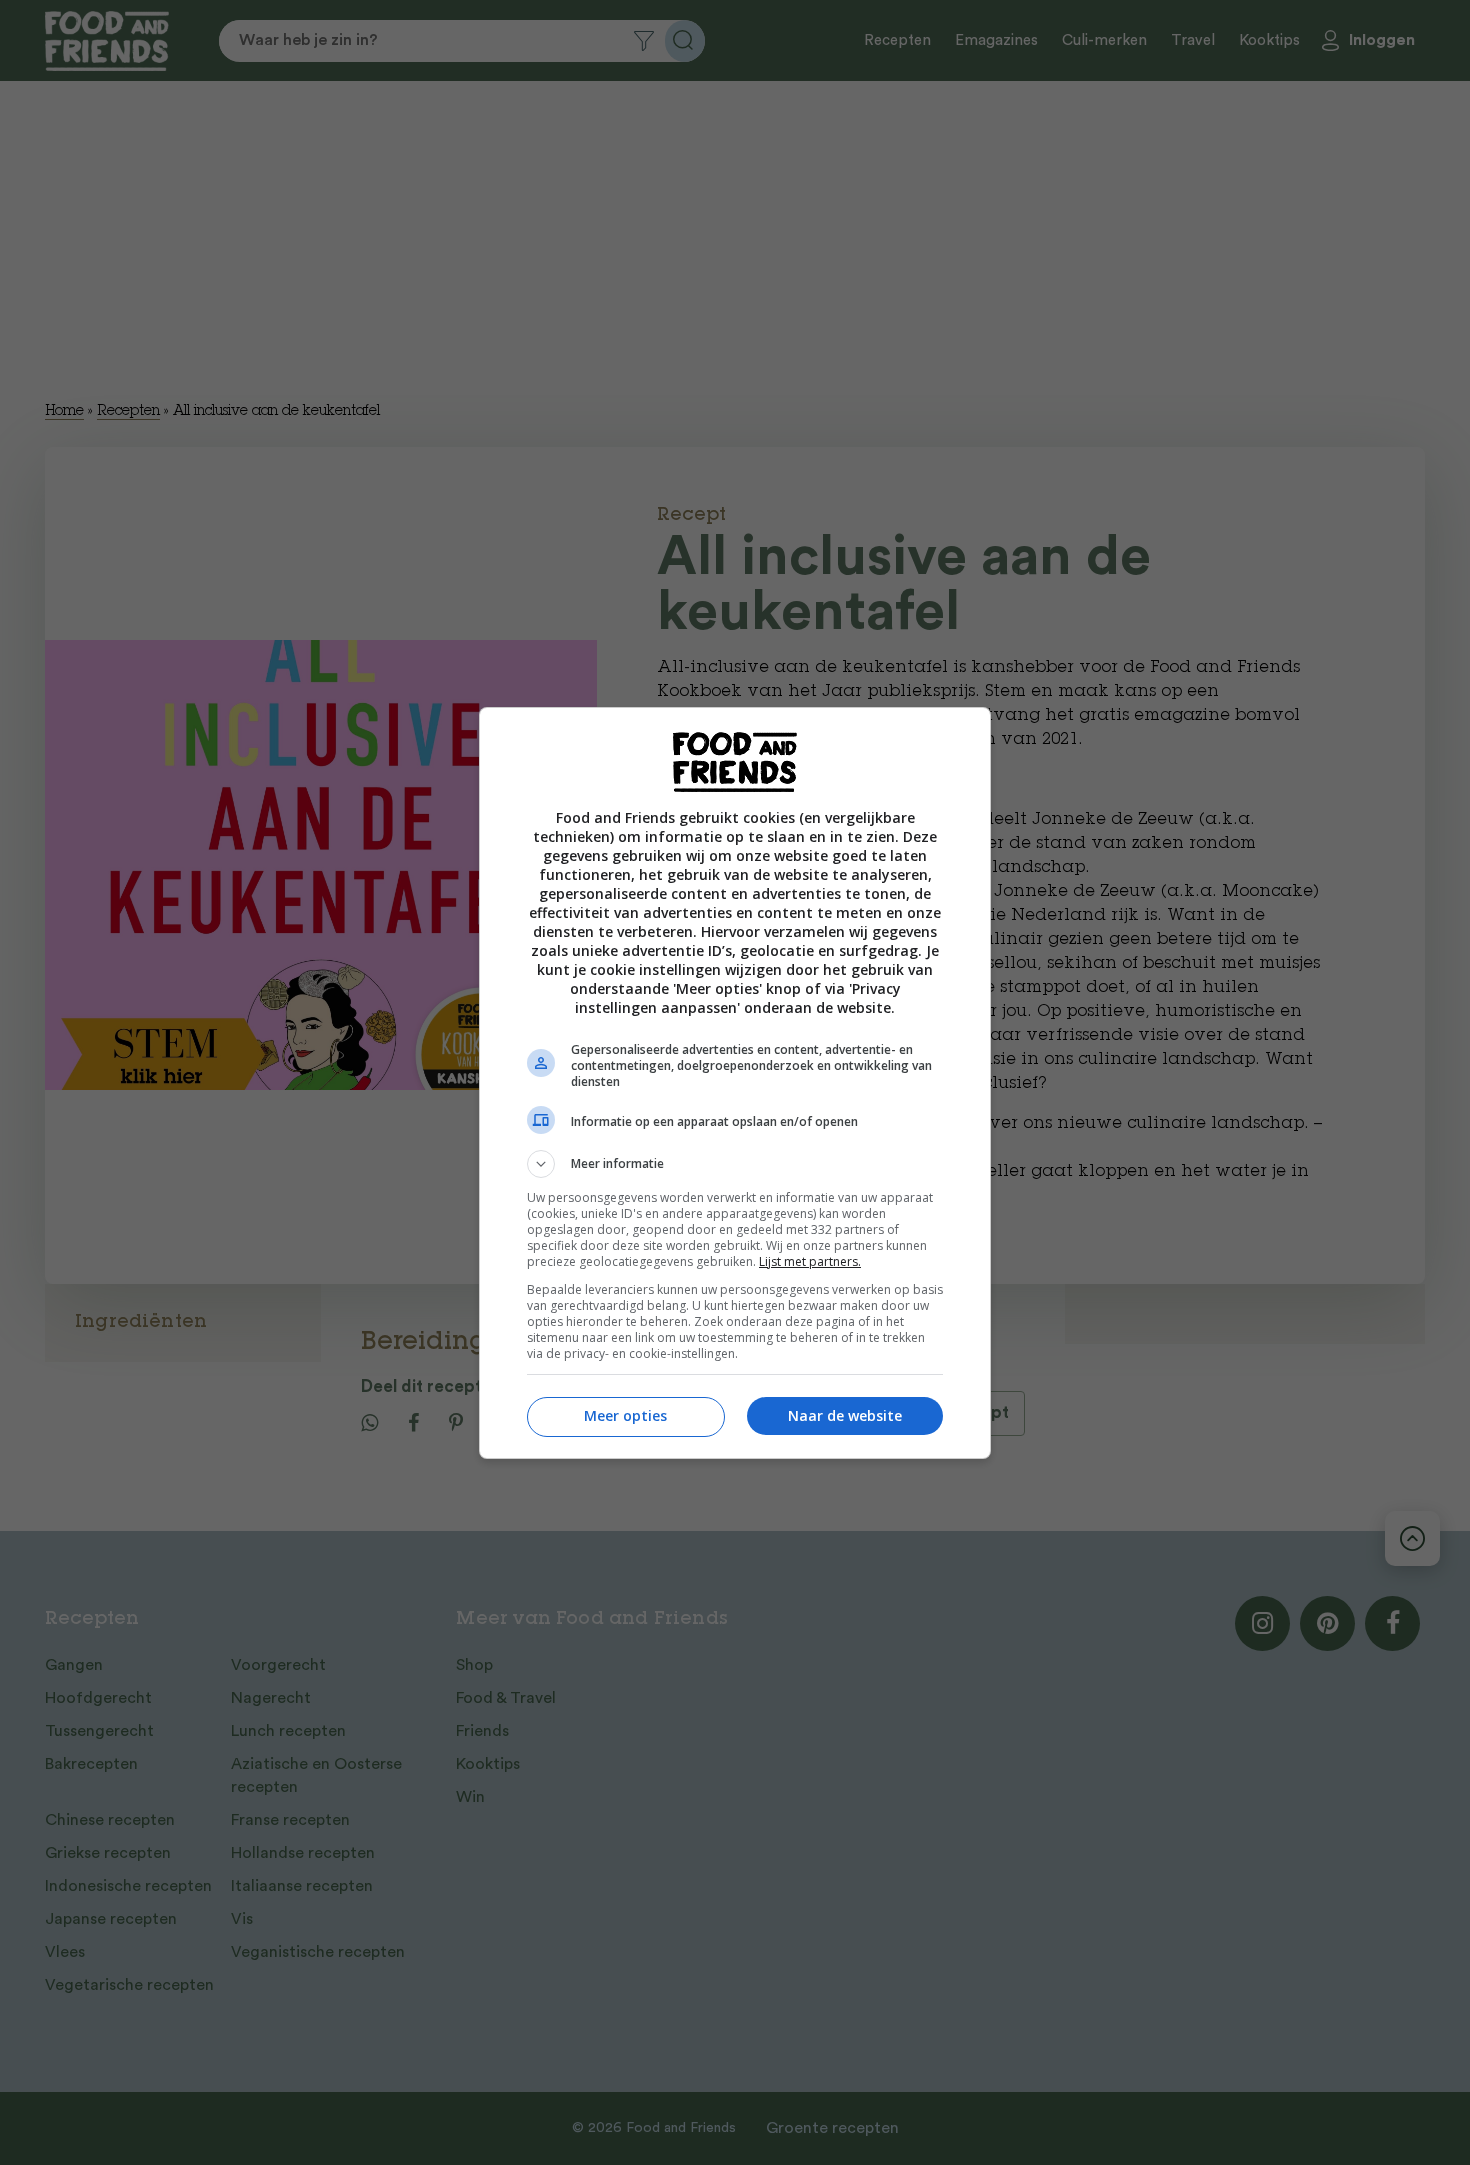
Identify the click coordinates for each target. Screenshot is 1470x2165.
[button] (735, 1164)
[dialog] (735, 1083)
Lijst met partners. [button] (810, 1261)
